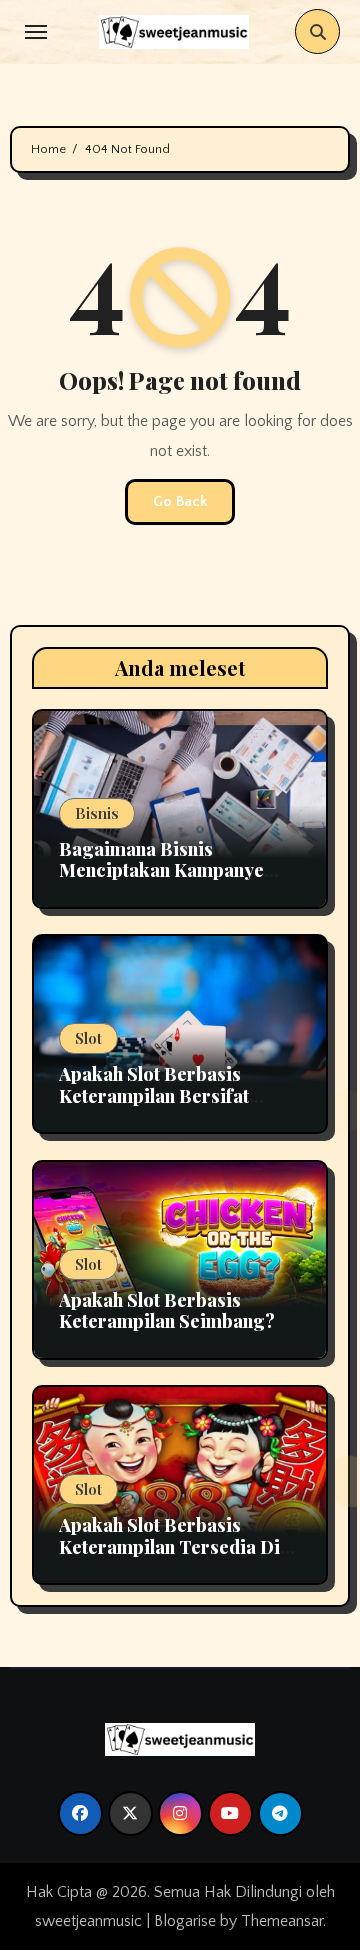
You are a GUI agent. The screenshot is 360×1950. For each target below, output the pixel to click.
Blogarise (185, 1921)
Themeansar (282, 1921)
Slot (88, 1038)
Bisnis (97, 813)
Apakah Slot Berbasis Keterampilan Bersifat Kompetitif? (154, 1095)
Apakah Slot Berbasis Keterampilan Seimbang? (167, 1311)
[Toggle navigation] (36, 32)
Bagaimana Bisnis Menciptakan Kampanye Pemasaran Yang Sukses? (166, 870)
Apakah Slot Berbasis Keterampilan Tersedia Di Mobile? (169, 1546)
